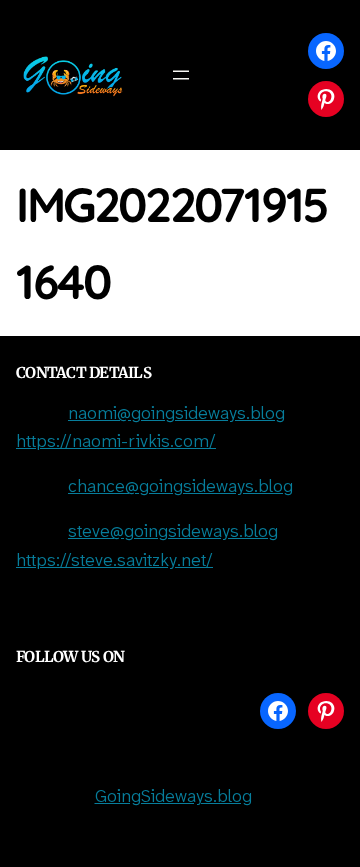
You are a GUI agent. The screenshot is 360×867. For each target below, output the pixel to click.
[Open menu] (181, 75)
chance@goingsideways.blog (180, 487)
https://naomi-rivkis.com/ (116, 442)
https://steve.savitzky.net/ (114, 561)
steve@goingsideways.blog (173, 532)
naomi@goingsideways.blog (176, 414)
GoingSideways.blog (173, 797)
